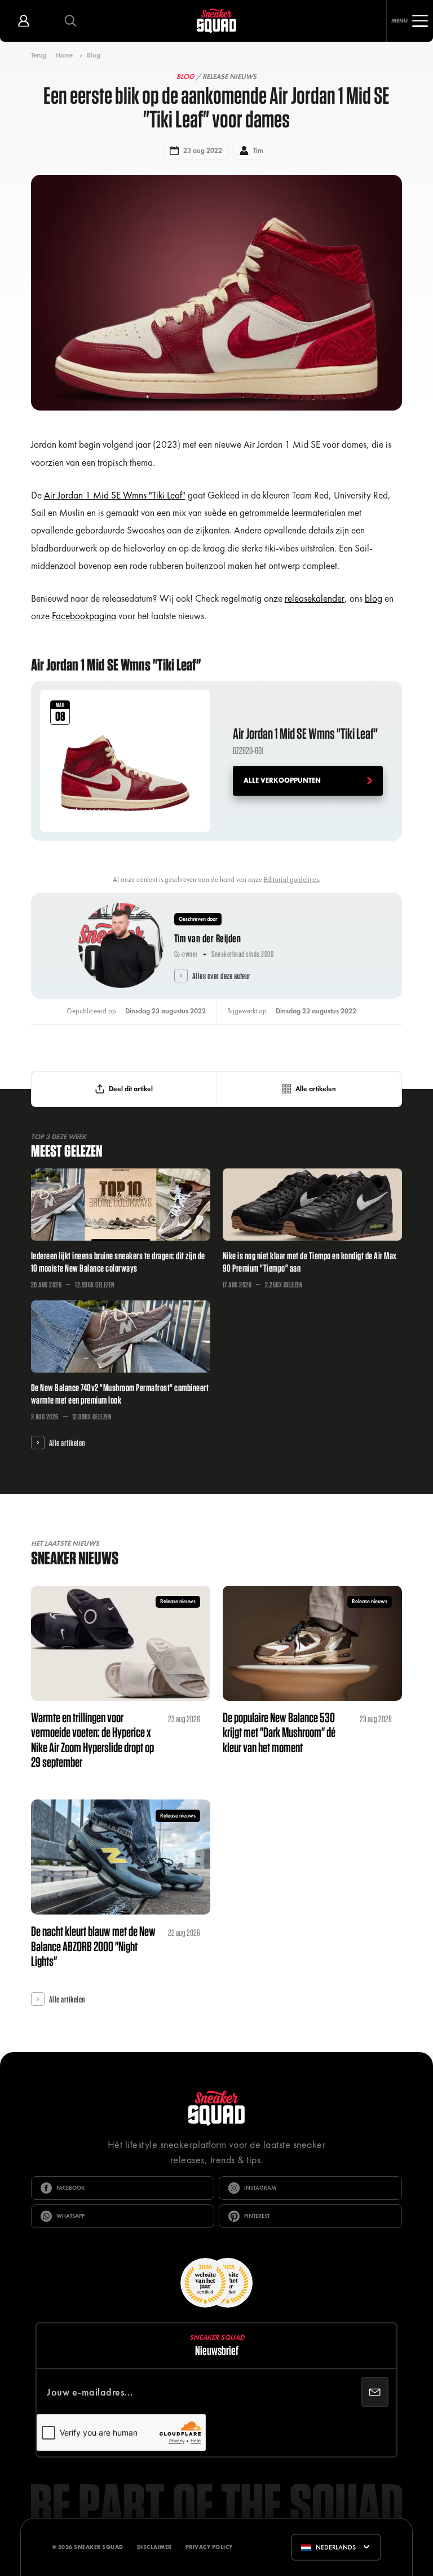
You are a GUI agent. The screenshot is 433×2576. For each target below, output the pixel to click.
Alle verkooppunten (282, 780)
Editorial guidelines (291, 880)
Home (64, 55)
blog (374, 598)
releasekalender (315, 598)
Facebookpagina (84, 616)
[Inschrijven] (375, 2392)
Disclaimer (154, 2547)
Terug (39, 55)
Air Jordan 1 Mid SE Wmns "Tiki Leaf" (115, 495)
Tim (258, 151)
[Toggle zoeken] (70, 21)
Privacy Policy (209, 2547)
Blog (94, 55)
